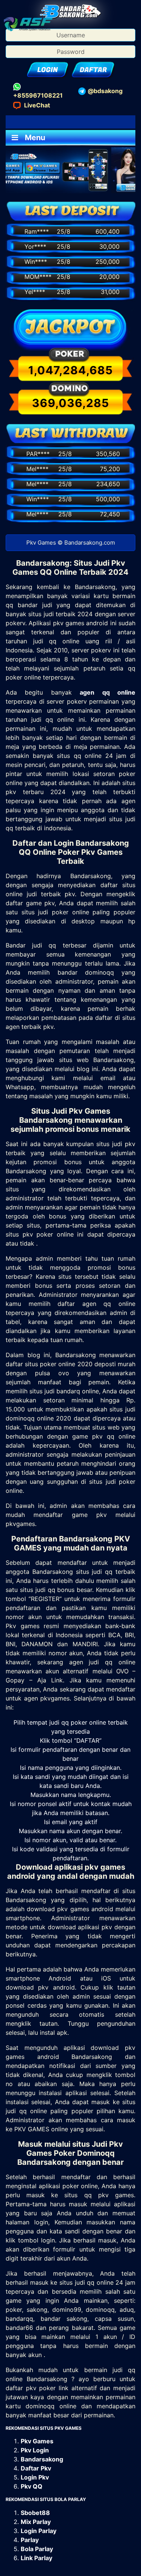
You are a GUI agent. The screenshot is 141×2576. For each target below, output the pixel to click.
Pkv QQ (32, 2486)
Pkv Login (35, 2450)
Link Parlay (36, 2558)
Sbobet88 (35, 2513)
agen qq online (108, 692)
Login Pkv (35, 2477)
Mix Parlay (36, 2522)
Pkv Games (37, 2441)
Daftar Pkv (36, 2468)
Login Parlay (39, 2531)
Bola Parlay (37, 2549)
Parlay (30, 2540)
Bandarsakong (42, 2459)
